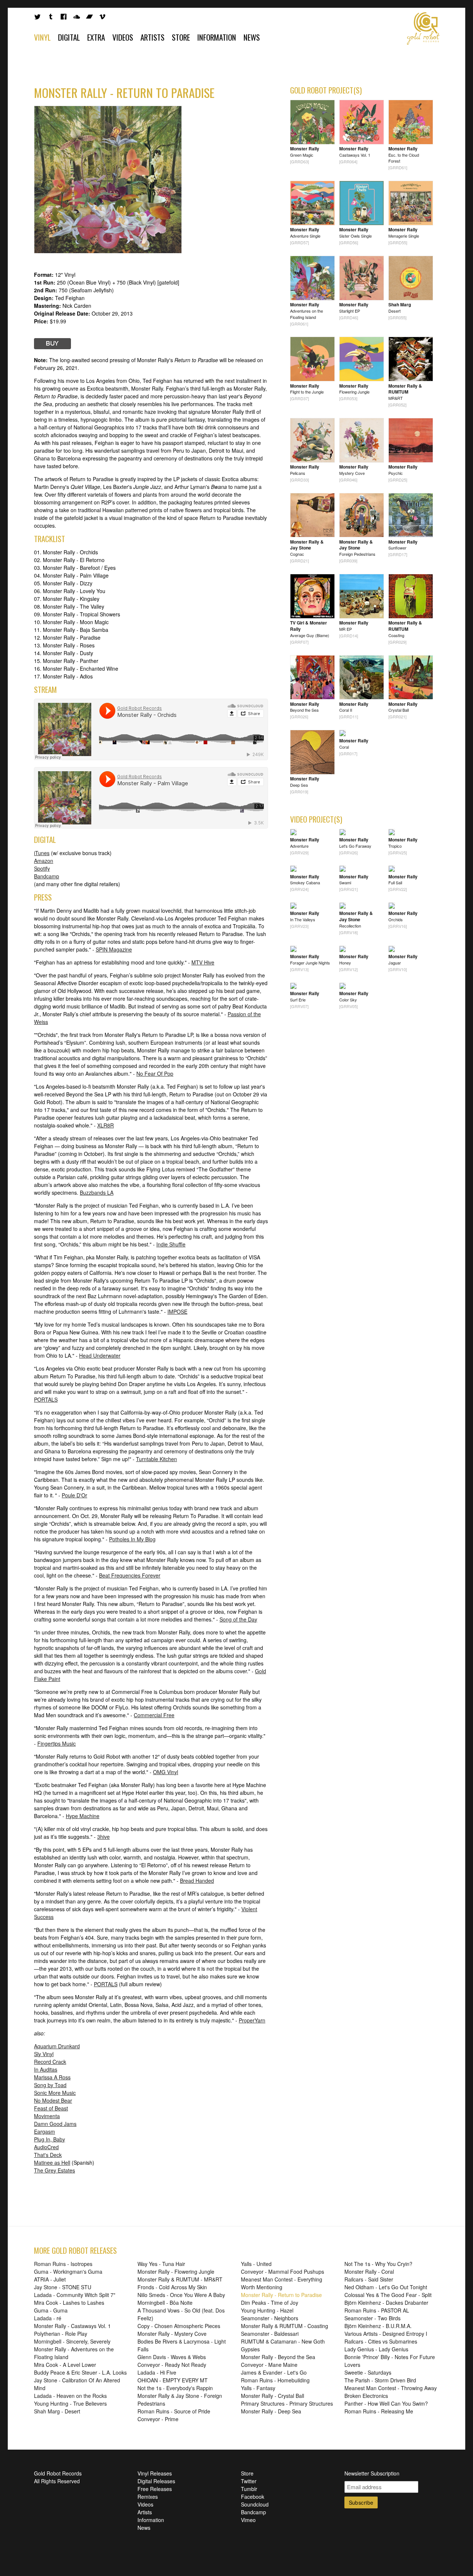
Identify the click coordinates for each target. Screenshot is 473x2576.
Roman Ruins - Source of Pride (174, 2411)
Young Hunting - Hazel (267, 2310)
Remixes (148, 2497)
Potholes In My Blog (132, 1539)
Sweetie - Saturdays (368, 2372)
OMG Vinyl (166, 1772)
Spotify (42, 868)
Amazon (44, 861)
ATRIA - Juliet (50, 2279)
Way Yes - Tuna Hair (161, 2264)
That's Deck (48, 2155)
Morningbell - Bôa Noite (165, 2303)
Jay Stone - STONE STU (63, 2287)
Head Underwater (100, 1355)
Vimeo (248, 2520)
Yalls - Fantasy (258, 2388)
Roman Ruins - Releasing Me (379, 2411)
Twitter (249, 2481)
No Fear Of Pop (155, 1073)
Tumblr (249, 2489)
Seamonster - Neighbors (270, 2318)
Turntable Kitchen (156, 1459)
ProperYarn (252, 2020)
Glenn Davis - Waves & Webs (172, 2357)
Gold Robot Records (423, 28)
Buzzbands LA (97, 1192)
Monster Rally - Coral (369, 2272)
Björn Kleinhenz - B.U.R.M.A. (378, 2326)
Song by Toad (50, 2085)
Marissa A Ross (52, 2077)
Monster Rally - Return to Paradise (281, 2295)
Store (181, 37)
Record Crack (50, 2062)
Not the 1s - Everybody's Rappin (175, 2388)
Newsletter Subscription (372, 2473)
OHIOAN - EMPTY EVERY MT (173, 2380)
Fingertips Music (57, 1743)
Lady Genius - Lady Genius (376, 2349)
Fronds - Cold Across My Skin (172, 2287)
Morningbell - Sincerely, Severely (72, 2341)
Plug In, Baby (50, 2139)
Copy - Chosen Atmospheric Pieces (179, 2326)
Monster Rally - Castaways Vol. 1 (72, 2326)
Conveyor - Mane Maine (269, 2365)
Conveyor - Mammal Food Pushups (283, 2272)
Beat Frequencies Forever (130, 1575)
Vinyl (42, 37)
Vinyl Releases (155, 2473)
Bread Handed (197, 1881)
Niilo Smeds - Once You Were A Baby (181, 2295)
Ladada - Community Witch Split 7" (75, 2295)
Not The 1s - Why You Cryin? (378, 2264)
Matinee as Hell (52, 2162)
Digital (69, 37)
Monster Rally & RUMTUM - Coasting (285, 2326)
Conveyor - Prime (158, 2419)
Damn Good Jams (55, 2124)
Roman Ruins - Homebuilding (275, 2380)
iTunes (42, 853)
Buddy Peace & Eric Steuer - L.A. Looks (80, 2372)
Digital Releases (156, 2481)
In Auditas (46, 2069)
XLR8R (106, 1125)
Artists (152, 37)
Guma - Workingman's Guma (68, 2272)
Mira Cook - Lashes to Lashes (69, 2303)
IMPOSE (177, 1311)
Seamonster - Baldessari (270, 2334)
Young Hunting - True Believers (70, 2403)
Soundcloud (255, 2504)
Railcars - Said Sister (369, 2279)
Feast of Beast (51, 2108)
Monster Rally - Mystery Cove (172, 2334)
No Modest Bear (53, 2100)
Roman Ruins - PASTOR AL (377, 2310)
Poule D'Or (74, 1495)
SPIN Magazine (114, 949)
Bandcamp (47, 876)
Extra (96, 37)
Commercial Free (154, 1715)
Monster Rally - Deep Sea (271, 2411)
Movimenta (47, 2116)
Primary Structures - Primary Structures (287, 2403)
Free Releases (155, 2489)
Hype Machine (83, 1816)
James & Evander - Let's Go (274, 2372)
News (252, 37)
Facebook (253, 2497)
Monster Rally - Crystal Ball (273, 2396)
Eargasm (45, 2131)
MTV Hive (203, 962)
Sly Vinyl (44, 2054)
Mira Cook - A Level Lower (65, 2365)
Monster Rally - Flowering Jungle (176, 2272)
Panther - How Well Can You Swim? (386, 2403)
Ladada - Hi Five (157, 2372)
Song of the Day (238, 1619)
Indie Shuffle (171, 1244)
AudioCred (46, 2147)
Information (217, 37)
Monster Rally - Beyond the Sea (278, 2357)
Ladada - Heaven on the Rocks (70, 2396)
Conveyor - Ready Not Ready (172, 2365)
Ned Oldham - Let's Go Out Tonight (386, 2287)
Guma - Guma (51, 2310)
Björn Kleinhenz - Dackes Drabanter (386, 2303)
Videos (123, 37)
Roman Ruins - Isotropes (63, 2264)
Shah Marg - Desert (57, 2411)
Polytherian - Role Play (61, 2334)
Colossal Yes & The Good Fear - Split (388, 2295)
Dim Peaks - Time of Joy (270, 2303)
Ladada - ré (48, 2318)
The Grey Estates (55, 2170)
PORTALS (46, 1399)
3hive (103, 1837)
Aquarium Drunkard (57, 2046)
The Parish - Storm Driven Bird (380, 2380)
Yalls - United (256, 2264)
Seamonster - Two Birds (372, 2318)
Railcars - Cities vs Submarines (381, 2341)
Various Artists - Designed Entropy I (386, 2334)
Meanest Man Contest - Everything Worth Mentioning (282, 2283)
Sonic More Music (55, 2093)
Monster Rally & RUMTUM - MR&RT (180, 2279)
